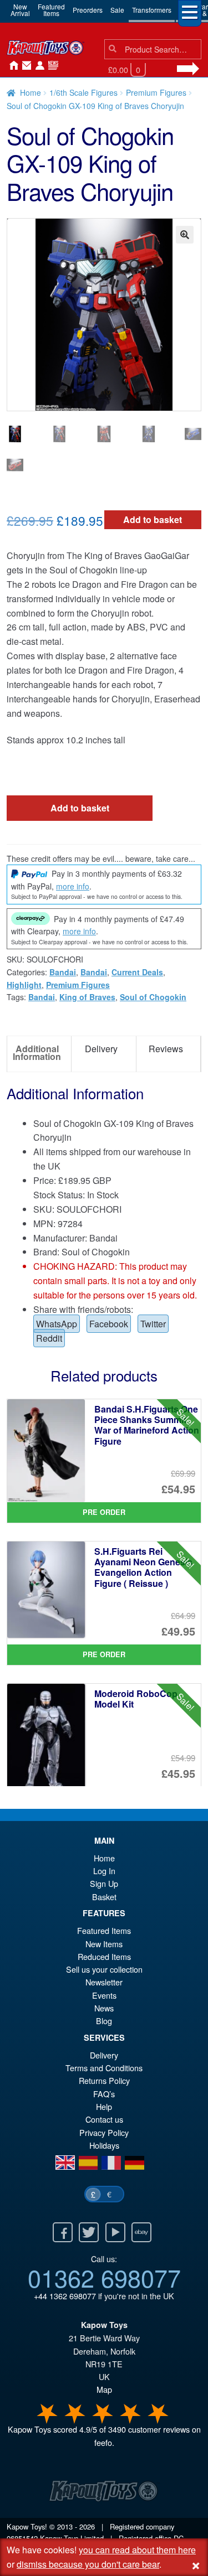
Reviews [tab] (166, 1049)
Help (104, 2106)
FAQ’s (104, 2094)
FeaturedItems (51, 10)
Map (104, 2389)
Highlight (24, 985)
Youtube (115, 2232)
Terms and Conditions (104, 2068)
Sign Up (104, 1883)
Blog (104, 2021)
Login (38, 66)
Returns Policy (104, 2080)
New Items (104, 1944)
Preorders (88, 10)
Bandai (63, 972)
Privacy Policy (104, 2132)
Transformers (152, 10)
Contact (24, 66)
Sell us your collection (104, 1969)
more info (73, 886)
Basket (104, 1897)
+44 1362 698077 (65, 2296)
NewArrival (20, 10)
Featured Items (104, 1930)
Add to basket (153, 519)
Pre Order (104, 1512)
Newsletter (104, 1982)
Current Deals (137, 972)
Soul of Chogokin (153, 997)
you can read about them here (137, 2550)
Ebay (141, 2232)
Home (11, 66)
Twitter (153, 1324)
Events (104, 1995)
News (51, 66)
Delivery (104, 2055)
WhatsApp (57, 1324)
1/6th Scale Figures (83, 92)
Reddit (49, 1338)
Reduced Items (104, 1956)
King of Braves (87, 997)
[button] (185, 235)
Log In (104, 1871)
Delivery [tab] (101, 1049)
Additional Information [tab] (37, 1052)
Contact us (104, 2119)
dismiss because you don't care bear (88, 2564)
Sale (117, 10)
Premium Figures (156, 92)
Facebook (109, 1324)
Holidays (104, 2145)
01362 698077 (104, 2277)
